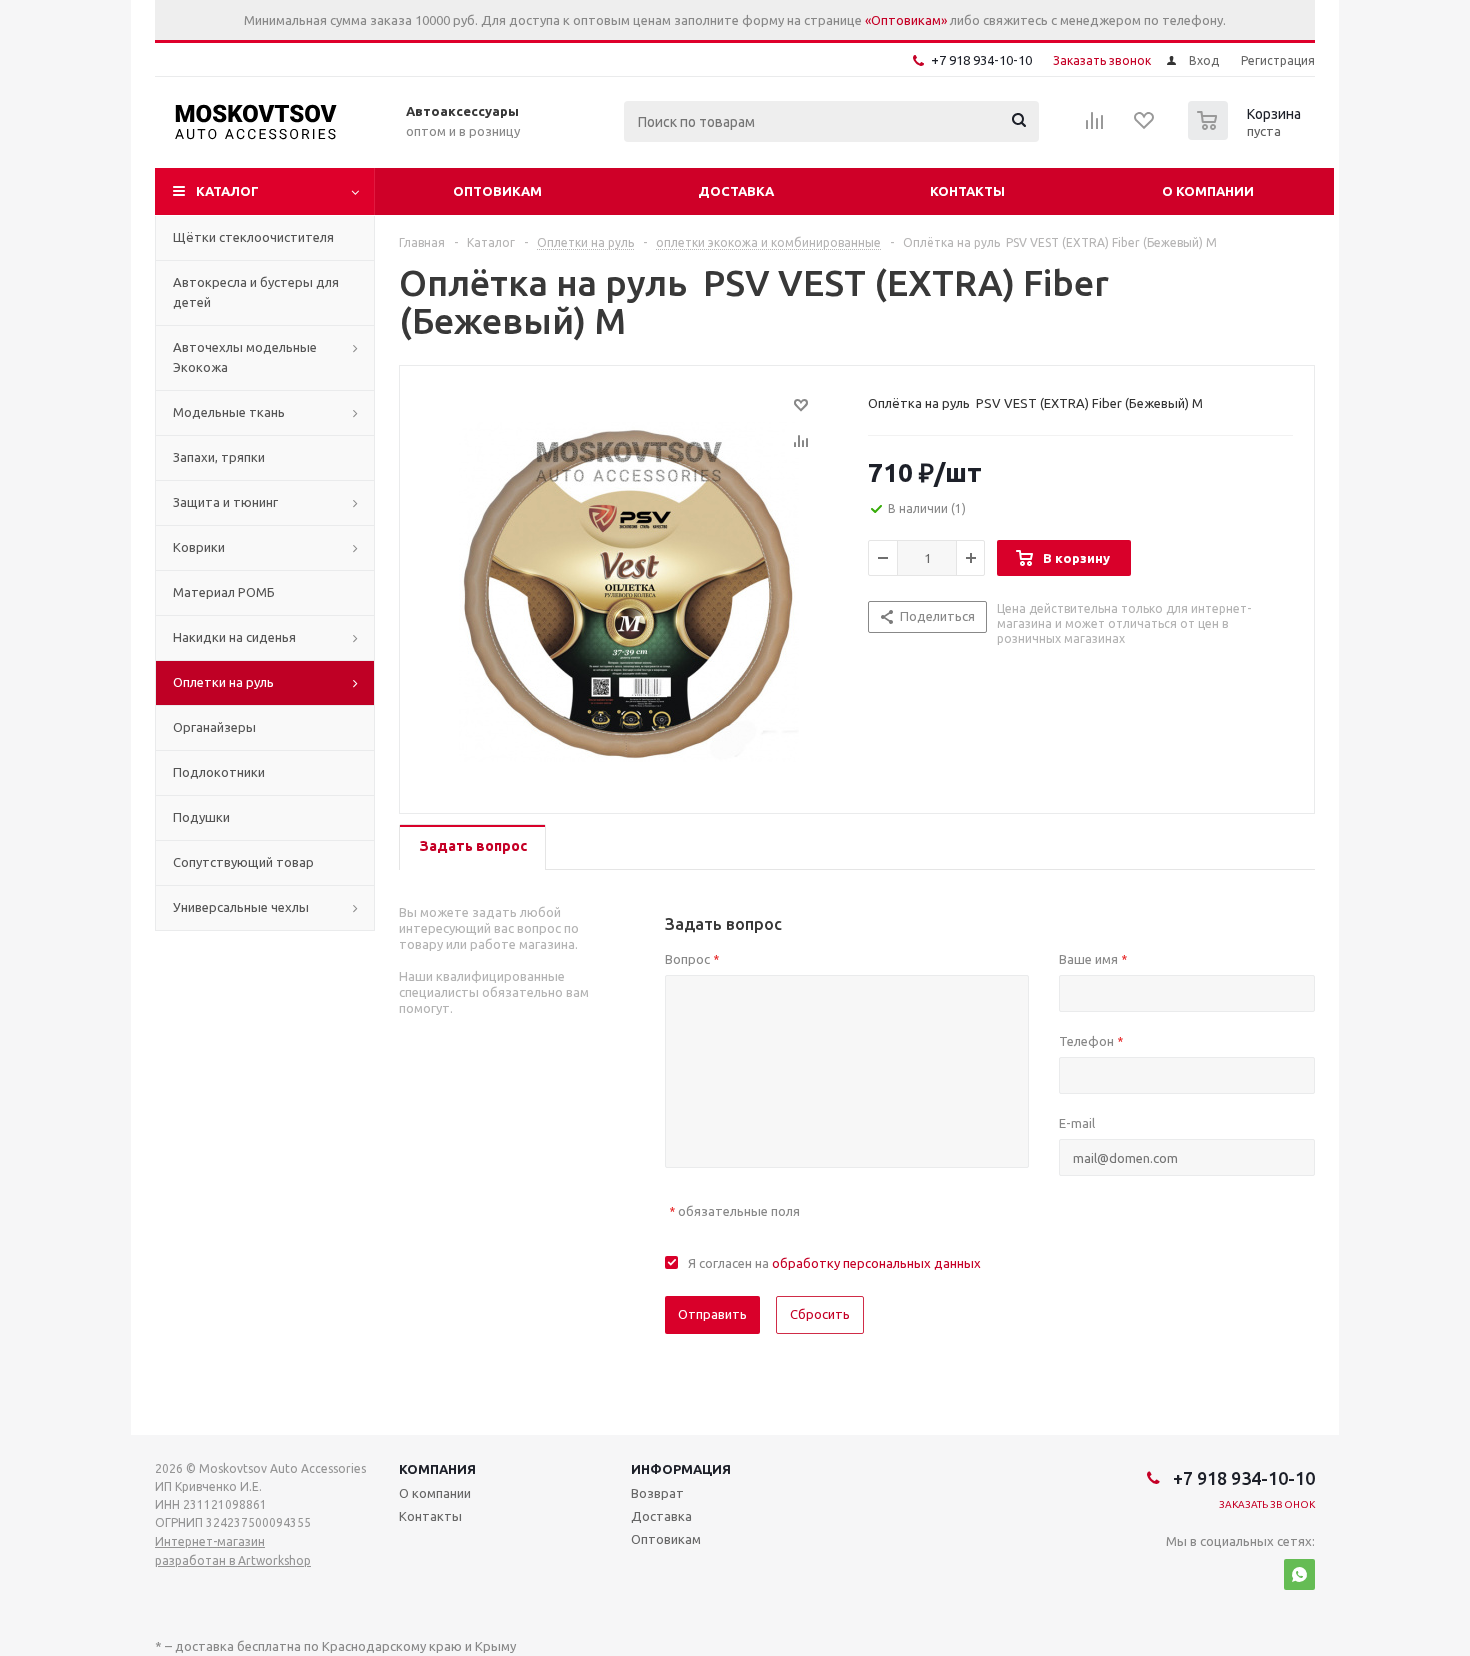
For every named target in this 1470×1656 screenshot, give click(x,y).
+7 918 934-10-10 (981, 60)
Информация (681, 1469)
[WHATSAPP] (1299, 1574)
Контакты (967, 191)
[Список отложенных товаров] (1145, 127)
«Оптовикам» (906, 20)
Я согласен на (834, 1263)
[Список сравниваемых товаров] (1095, 127)
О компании (1208, 191)
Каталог (227, 191)
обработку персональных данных (876, 1263)
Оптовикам (497, 191)
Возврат (657, 1493)
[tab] (472, 847)
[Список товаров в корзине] (1247, 134)
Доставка (736, 191)
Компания (437, 1469)
